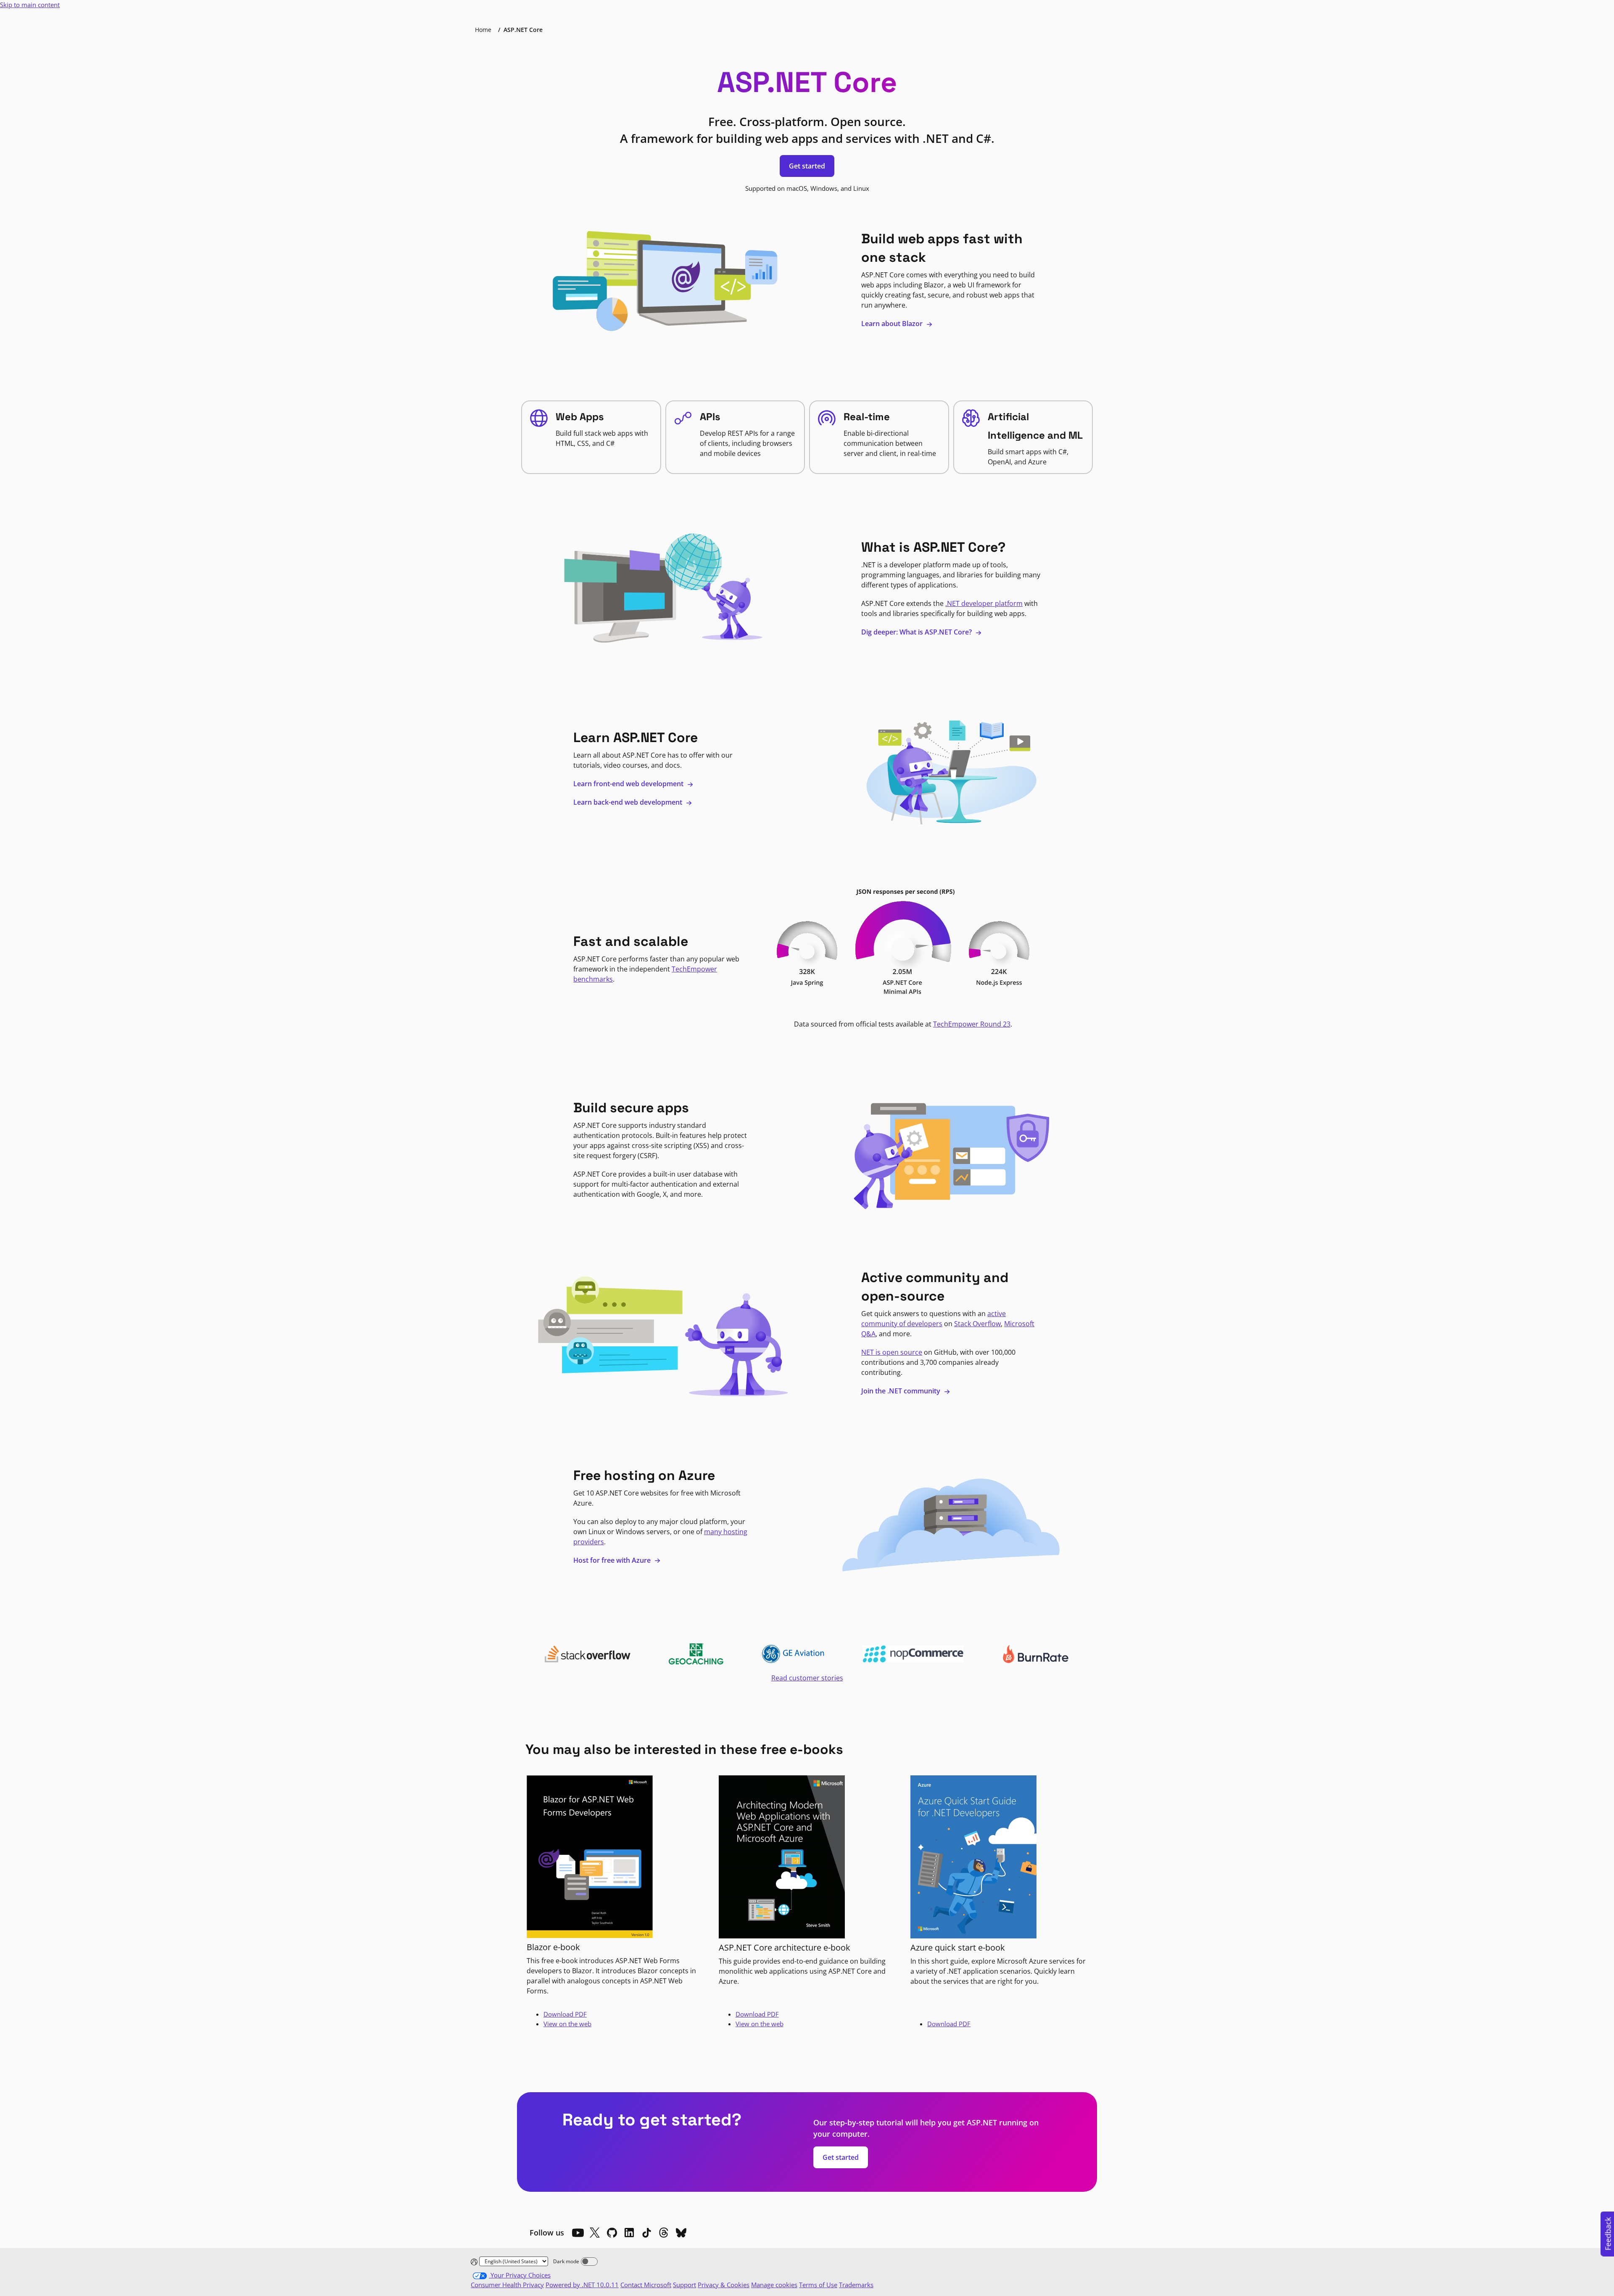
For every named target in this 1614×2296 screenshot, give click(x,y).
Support (684, 2285)
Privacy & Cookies (724, 2285)
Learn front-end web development (629, 784)
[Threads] (664, 2233)
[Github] (612, 2233)
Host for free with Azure (613, 1560)
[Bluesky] (681, 2233)
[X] (595, 2233)
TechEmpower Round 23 (972, 1024)
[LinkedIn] (629, 2233)
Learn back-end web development (629, 802)
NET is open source (892, 1352)
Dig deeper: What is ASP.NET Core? (917, 632)
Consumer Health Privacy (507, 2285)
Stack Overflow (977, 1324)
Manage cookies (774, 2285)
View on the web (567, 2024)
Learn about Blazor (893, 324)
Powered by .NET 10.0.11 (582, 2285)
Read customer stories (807, 1678)
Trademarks (856, 2285)
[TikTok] (646, 2233)
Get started (807, 166)
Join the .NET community (902, 1391)
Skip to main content (30, 5)
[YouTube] (578, 2233)
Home (483, 30)
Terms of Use (818, 2285)
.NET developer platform (984, 603)
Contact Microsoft (646, 2285)
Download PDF (565, 2014)
